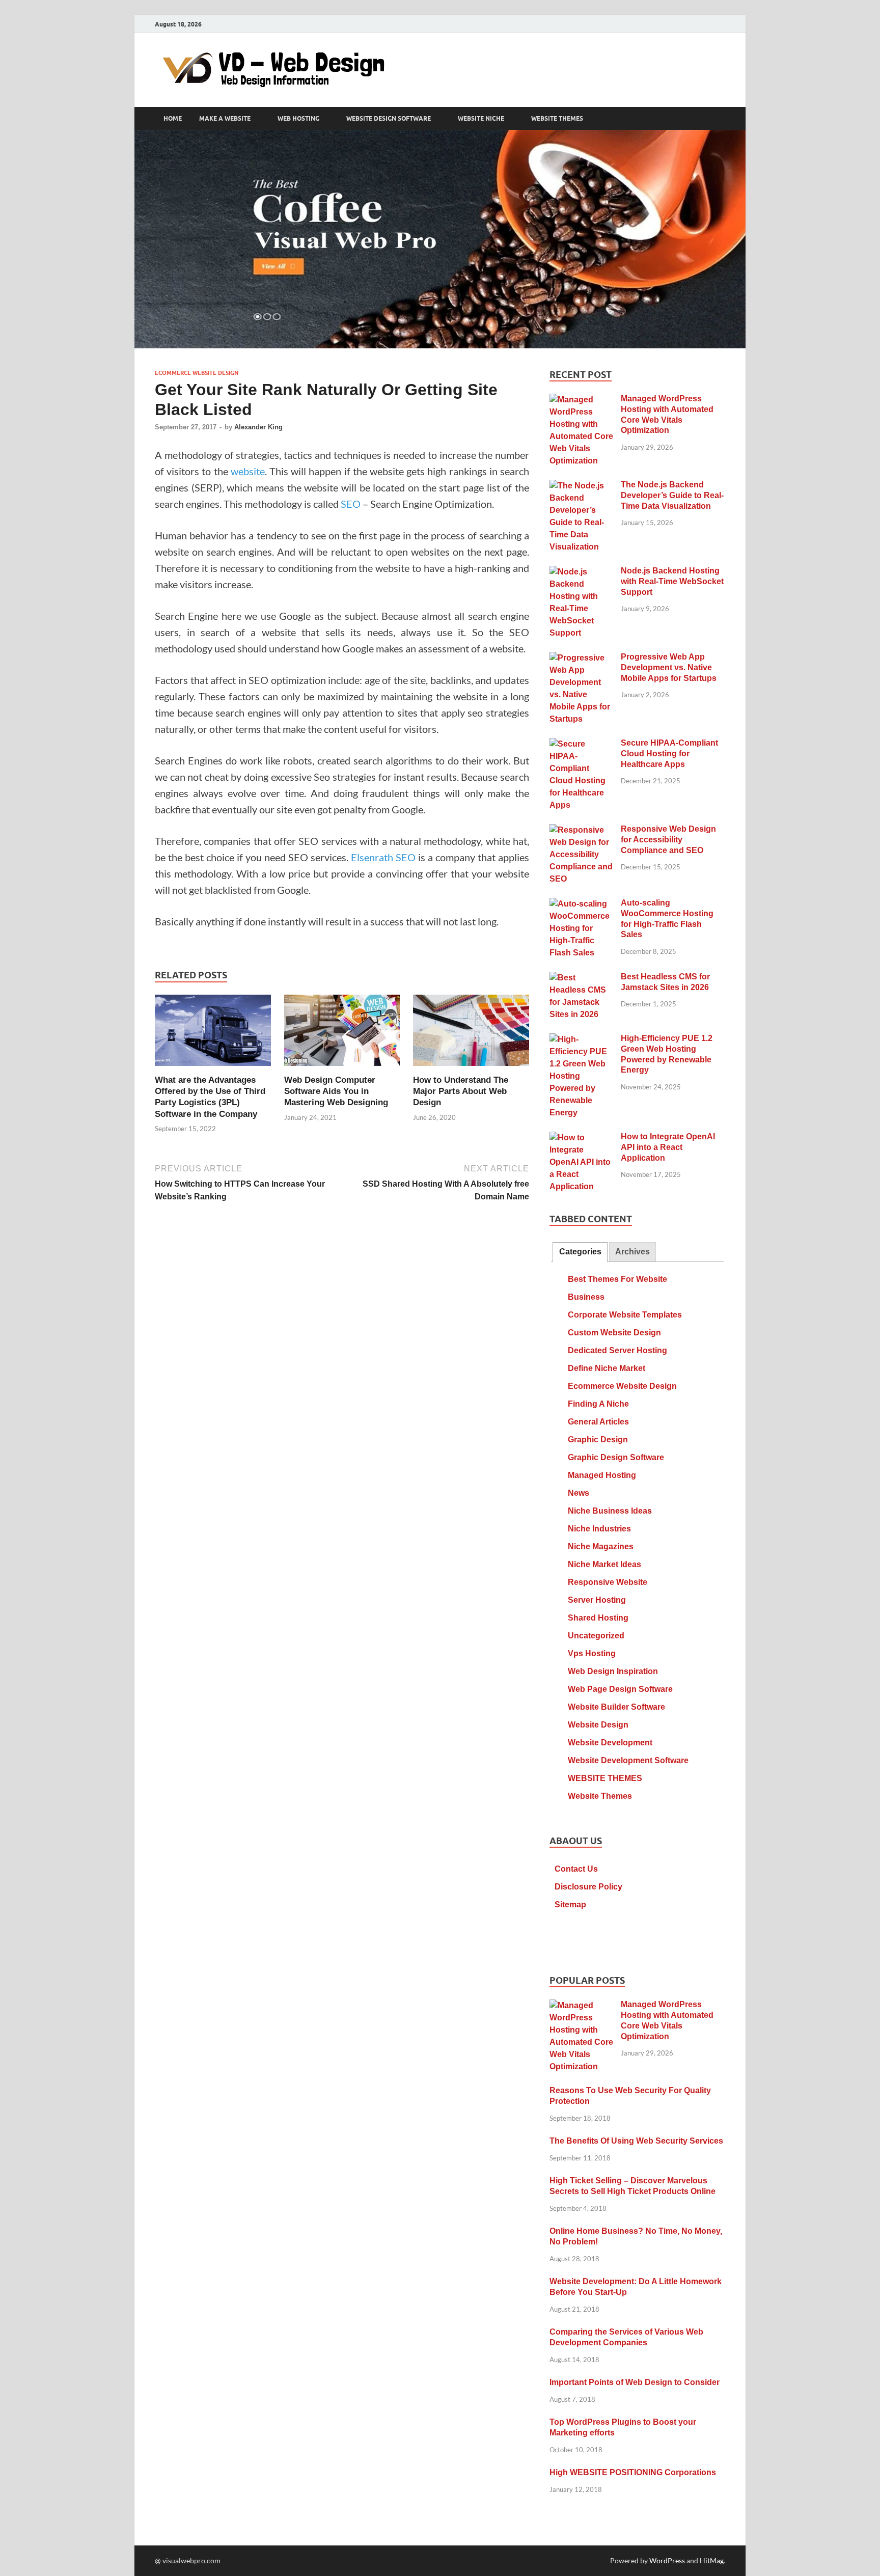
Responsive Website (608, 1582)
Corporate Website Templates (625, 1315)
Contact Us (576, 1869)
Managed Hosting (602, 1475)
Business (586, 1297)
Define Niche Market (607, 1368)
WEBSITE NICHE (481, 119)
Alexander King (258, 427)
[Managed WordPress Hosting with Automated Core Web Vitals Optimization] (581, 400)
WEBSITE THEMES (557, 119)
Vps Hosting (592, 1653)
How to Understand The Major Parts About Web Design (461, 1091)
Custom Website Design (614, 1333)
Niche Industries (599, 1529)
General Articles (598, 1422)
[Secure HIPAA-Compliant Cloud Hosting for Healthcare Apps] (581, 744)
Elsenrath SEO (383, 857)
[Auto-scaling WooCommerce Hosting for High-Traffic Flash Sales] (581, 904)
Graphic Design (598, 1440)
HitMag (712, 2560)
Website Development (610, 1743)
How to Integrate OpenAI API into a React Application (668, 1147)
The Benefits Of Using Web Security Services (636, 2141)
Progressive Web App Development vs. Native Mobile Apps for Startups (669, 667)
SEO (351, 504)
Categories (580, 1252)
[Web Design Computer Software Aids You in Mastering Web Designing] (342, 1033)
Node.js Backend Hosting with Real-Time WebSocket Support (672, 581)
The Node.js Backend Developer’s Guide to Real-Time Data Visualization (672, 495)
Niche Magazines (601, 1546)
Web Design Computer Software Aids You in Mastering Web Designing (336, 1091)
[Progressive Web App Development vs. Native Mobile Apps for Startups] (581, 658)
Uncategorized (596, 1636)
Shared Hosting (598, 1618)
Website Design (598, 1725)
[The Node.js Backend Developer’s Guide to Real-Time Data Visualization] (581, 486)
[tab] (580, 1252)
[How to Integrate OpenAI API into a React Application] (581, 1138)
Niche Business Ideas (610, 1511)
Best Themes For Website (617, 1279)
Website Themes (600, 1796)
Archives (632, 1252)
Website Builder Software (616, 1707)
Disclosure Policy (588, 1887)
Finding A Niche (598, 1404)
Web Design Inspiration (613, 1671)
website (248, 471)
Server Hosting (597, 1600)
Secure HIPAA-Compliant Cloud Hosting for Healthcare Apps (669, 753)
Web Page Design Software (620, 1689)
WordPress (667, 2560)
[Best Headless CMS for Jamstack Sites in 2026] (581, 978)
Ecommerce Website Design (197, 373)
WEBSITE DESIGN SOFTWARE (389, 119)
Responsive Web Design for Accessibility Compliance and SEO (668, 840)
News (579, 1493)
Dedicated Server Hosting (617, 1350)
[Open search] (720, 119)
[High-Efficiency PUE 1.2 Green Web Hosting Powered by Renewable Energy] (581, 1040)
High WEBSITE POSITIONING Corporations (633, 2472)
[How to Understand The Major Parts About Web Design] (471, 1033)
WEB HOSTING (298, 119)
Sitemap (570, 1904)
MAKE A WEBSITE (225, 119)
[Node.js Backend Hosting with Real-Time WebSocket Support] (581, 572)
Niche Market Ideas (604, 1564)
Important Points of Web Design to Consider (635, 2382)
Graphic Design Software (616, 1457)
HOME (173, 119)
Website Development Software (628, 1760)
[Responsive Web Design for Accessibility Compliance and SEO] (581, 830)
